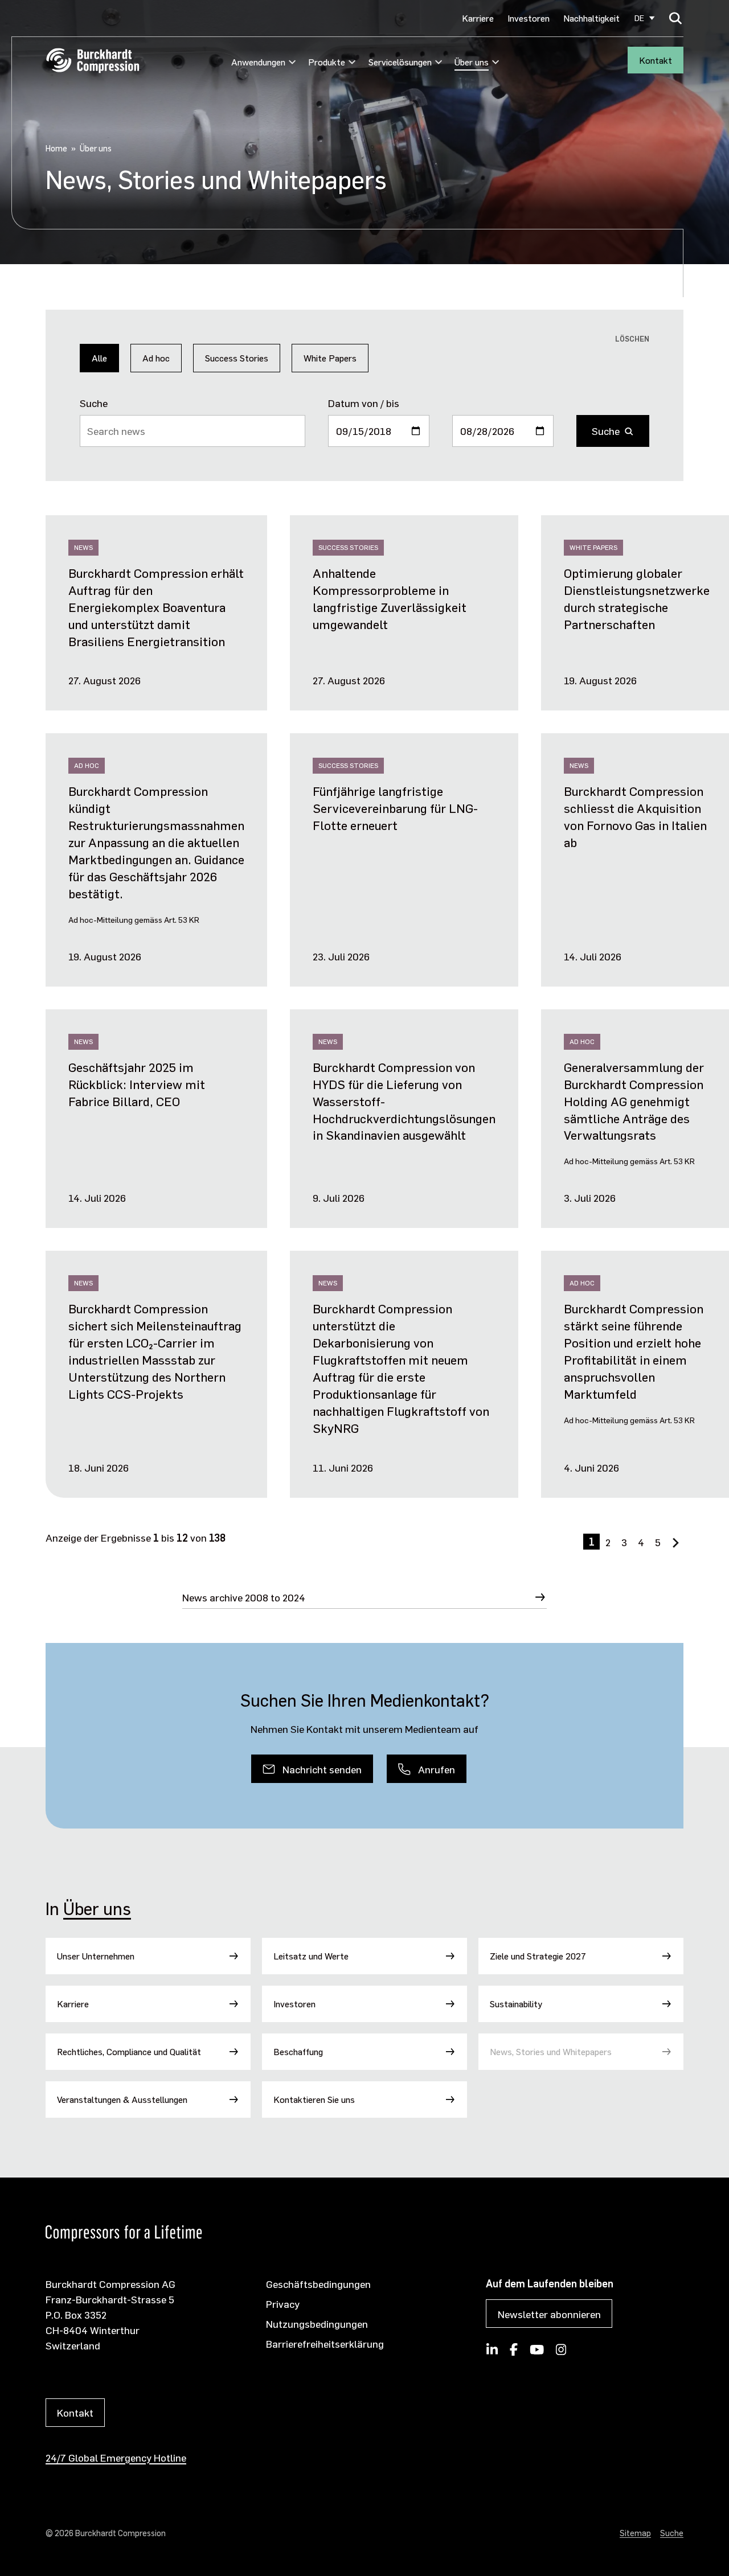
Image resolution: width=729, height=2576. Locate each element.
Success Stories (237, 358)
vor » (678, 1548)
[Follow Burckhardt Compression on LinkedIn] (492, 2353)
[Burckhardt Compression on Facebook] (514, 2353)
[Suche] (676, 18)
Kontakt (656, 60)
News (83, 547)
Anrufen (437, 1769)
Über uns (97, 1908)
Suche (94, 403)
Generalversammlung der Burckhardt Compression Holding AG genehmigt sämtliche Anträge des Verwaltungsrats (634, 1101)
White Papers (330, 358)
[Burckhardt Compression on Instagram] (561, 2353)
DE (639, 18)
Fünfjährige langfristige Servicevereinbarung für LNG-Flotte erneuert (395, 808)
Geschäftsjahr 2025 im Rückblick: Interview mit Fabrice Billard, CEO (137, 1084)
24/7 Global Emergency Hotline (116, 2457)
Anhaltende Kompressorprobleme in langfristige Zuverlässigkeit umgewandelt (390, 598)
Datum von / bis (364, 403)
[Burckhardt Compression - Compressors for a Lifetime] (93, 61)
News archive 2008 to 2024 (244, 1597)
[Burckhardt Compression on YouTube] (536, 2353)
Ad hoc (156, 358)
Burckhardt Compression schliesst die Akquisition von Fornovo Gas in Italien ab (635, 816)
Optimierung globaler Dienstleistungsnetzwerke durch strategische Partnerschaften (637, 598)
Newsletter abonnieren (549, 2314)
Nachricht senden (322, 1769)
